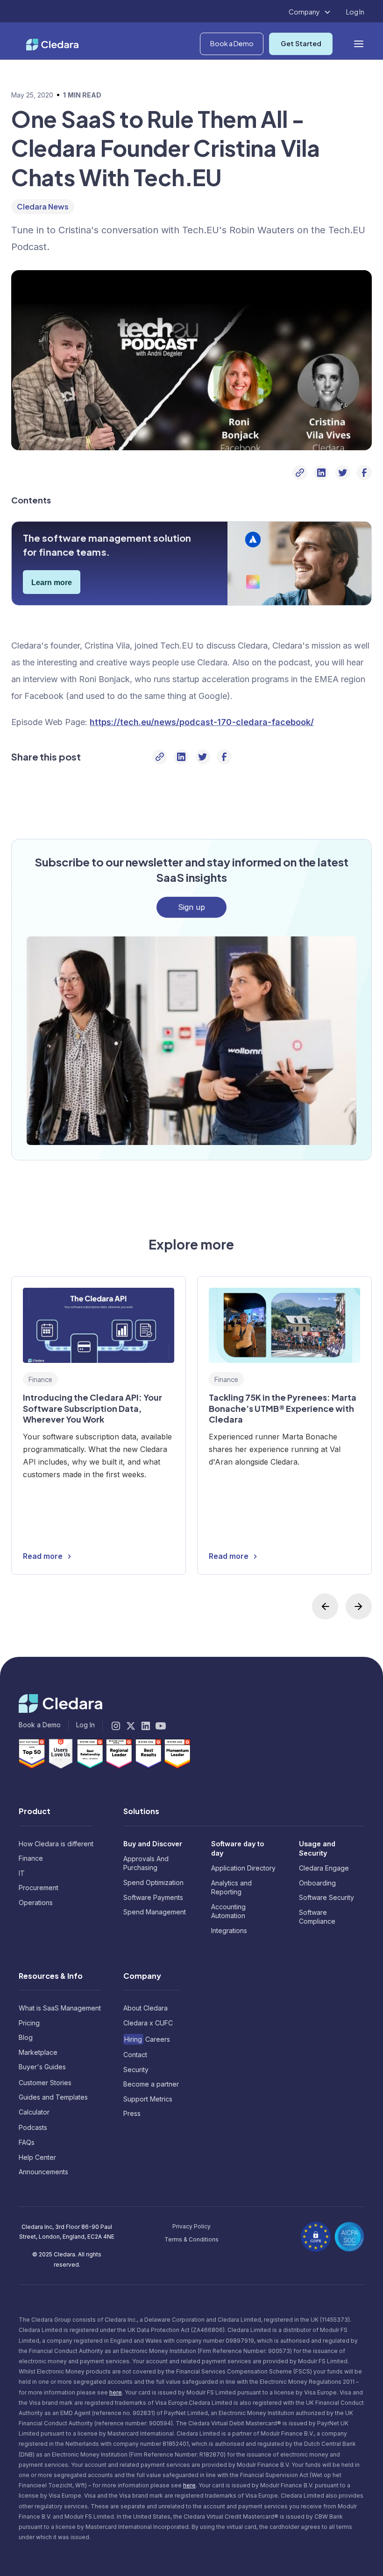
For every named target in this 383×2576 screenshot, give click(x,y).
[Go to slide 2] (93, 1626)
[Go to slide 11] (242, 1626)
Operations (36, 1902)
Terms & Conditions (191, 2239)
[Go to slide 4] (126, 1626)
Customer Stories (45, 2083)
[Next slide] (359, 1606)
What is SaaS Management (60, 2008)
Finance (31, 1858)
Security (136, 2070)
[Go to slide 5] (142, 1626)
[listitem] (99, 1425)
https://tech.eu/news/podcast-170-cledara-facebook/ (202, 722)
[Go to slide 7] (176, 1626)
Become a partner (151, 2084)
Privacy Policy (191, 2226)
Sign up (191, 907)
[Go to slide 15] (308, 1626)
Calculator (34, 2112)
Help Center (37, 2157)
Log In (355, 12)
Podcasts (33, 2127)
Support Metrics (148, 2099)
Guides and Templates (53, 2097)
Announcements (43, 2172)
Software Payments (153, 1897)
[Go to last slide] (325, 1606)
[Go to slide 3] (109, 1626)
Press (132, 2113)
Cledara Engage (324, 1868)
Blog (26, 2037)
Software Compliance (317, 1917)
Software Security (326, 1897)
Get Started (301, 43)
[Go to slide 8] (192, 1626)
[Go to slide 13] (275, 1626)
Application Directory (243, 1868)
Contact (135, 2055)
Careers (147, 2039)
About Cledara (145, 2008)
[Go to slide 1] (76, 1626)
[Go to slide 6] (159, 1626)
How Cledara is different (56, 1844)
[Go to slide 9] (209, 1626)
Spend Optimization (153, 1882)
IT (22, 1873)
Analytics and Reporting (231, 1888)
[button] (310, 12)
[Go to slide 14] (292, 1626)
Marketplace (38, 2052)
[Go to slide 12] (259, 1626)
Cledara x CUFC (148, 2023)
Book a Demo (232, 43)
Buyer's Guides (42, 2067)
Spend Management (155, 1912)
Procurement (39, 1888)
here (116, 2392)
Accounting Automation (228, 1911)
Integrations (229, 1930)
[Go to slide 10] (226, 1626)
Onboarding (317, 1883)
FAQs (27, 2142)
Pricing (29, 2023)
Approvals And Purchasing (146, 1863)
